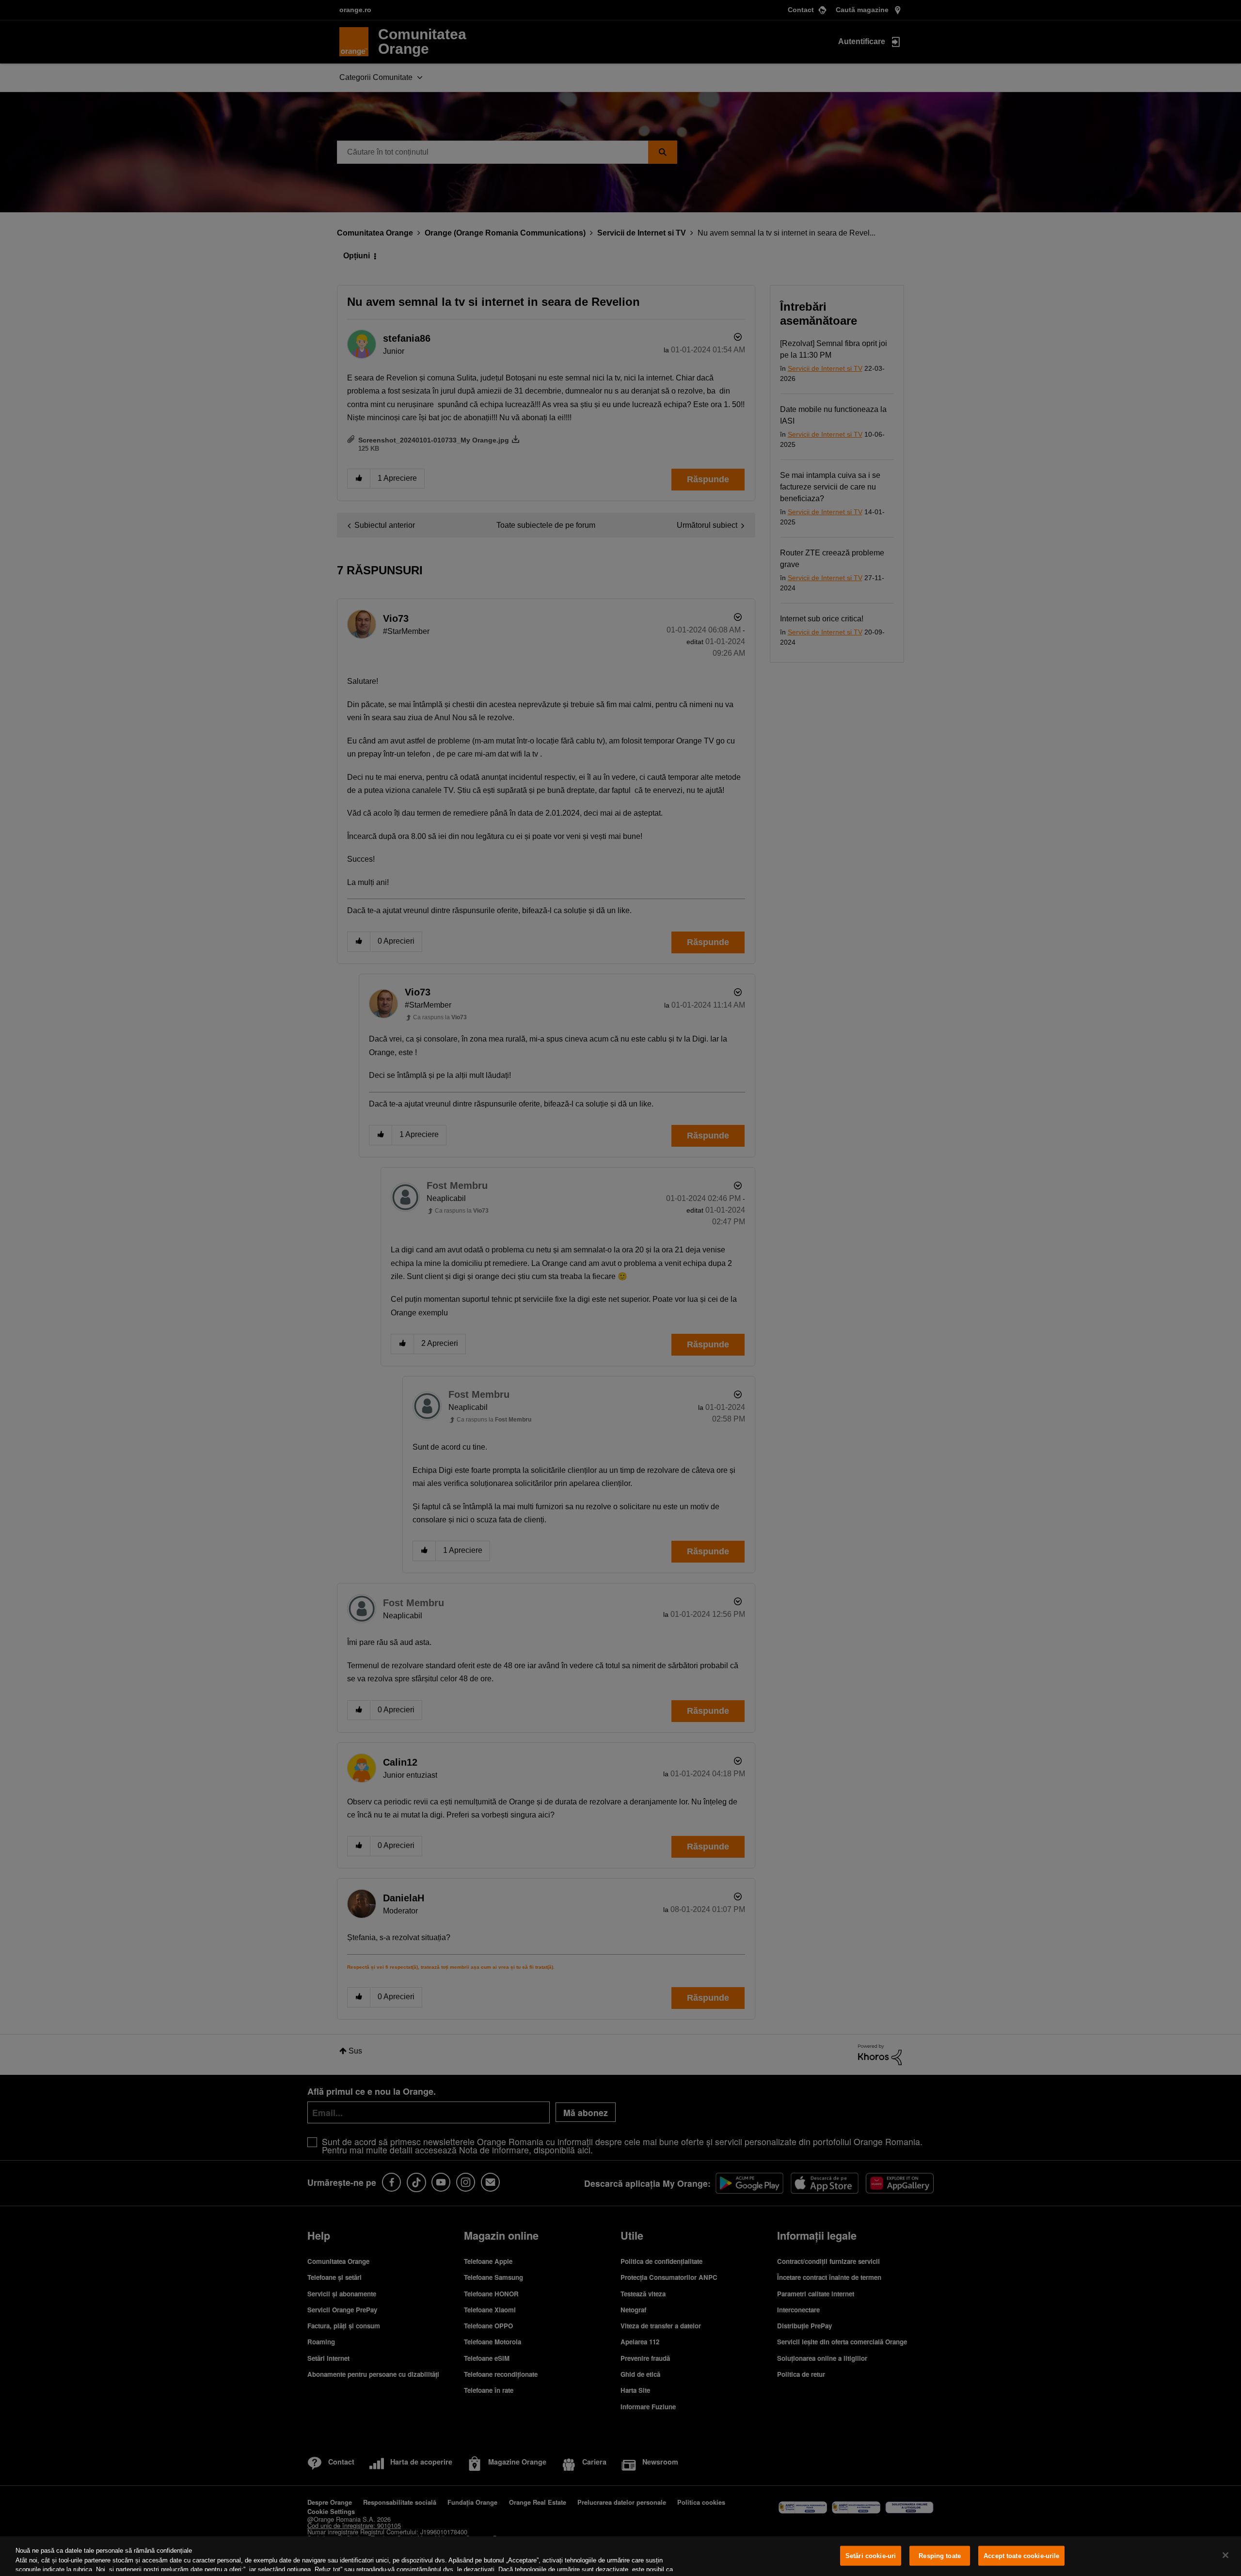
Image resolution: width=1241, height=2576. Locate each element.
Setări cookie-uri (871, 2556)
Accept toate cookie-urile (1021, 2556)
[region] (620, 2556)
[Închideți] (1225, 2555)
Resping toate (940, 2556)
